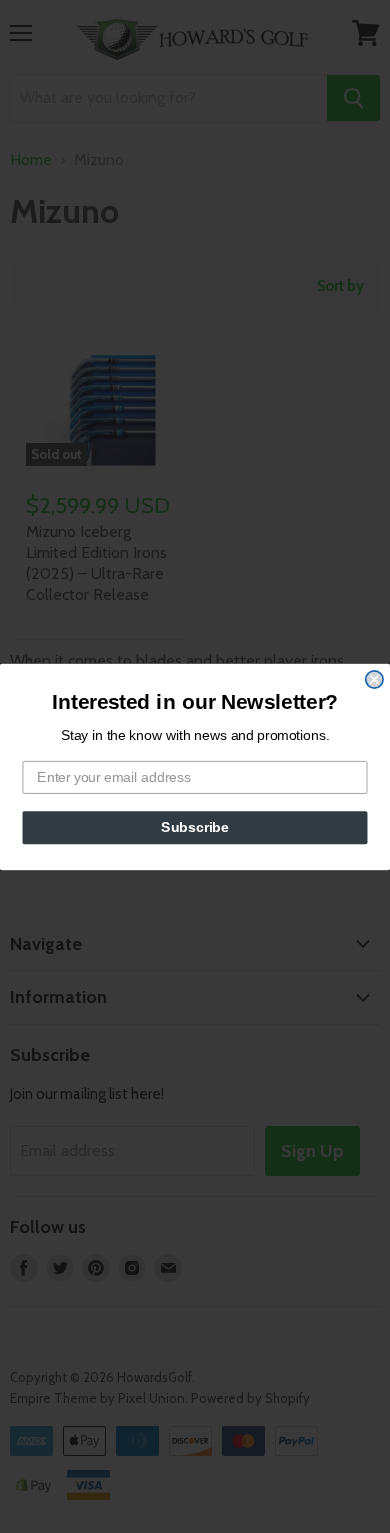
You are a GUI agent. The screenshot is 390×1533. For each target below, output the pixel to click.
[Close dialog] (374, 678)
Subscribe (195, 826)
